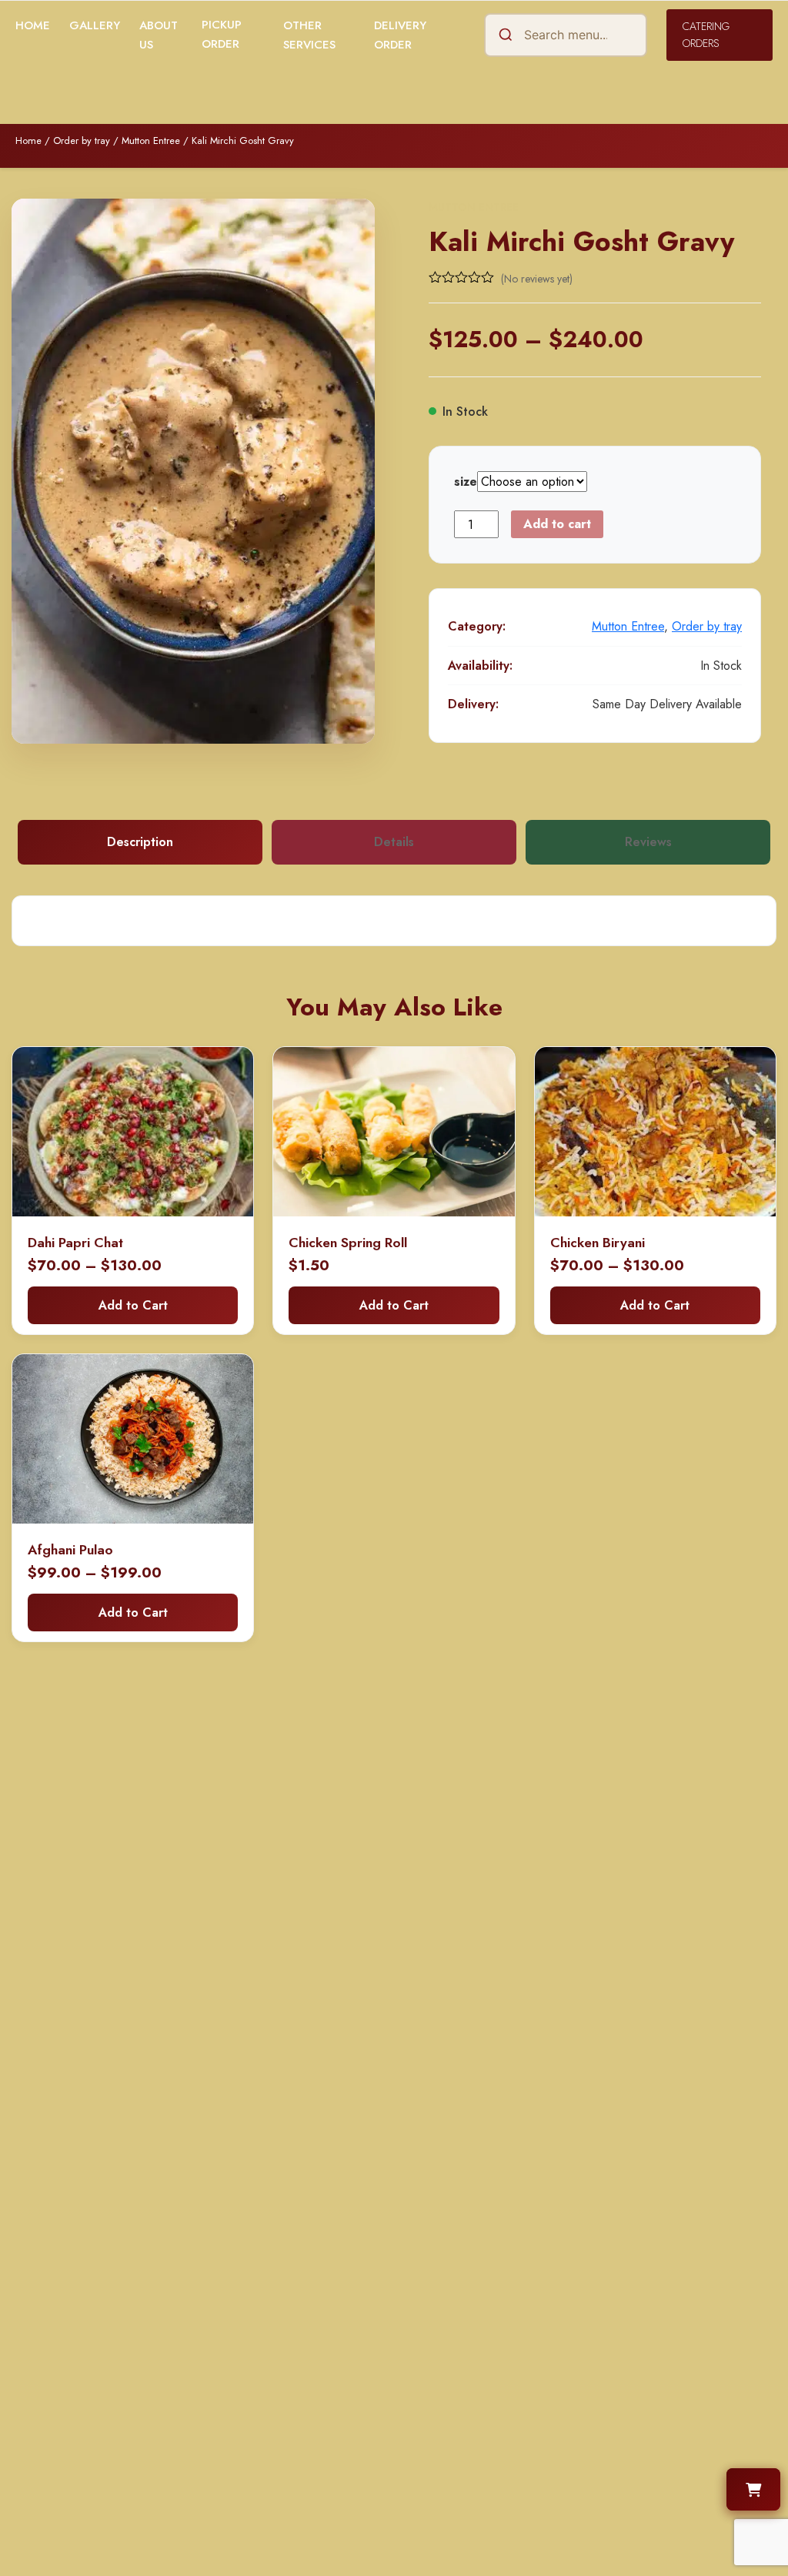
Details (394, 842)
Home (33, 25)
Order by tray (82, 141)
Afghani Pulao (70, 1550)
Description (140, 842)
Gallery (95, 25)
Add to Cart (133, 1305)
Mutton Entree (151, 141)
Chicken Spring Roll (348, 1243)
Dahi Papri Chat (75, 1243)
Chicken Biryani (598, 1243)
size (466, 482)
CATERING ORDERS (706, 35)
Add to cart (557, 524)
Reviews (648, 842)
